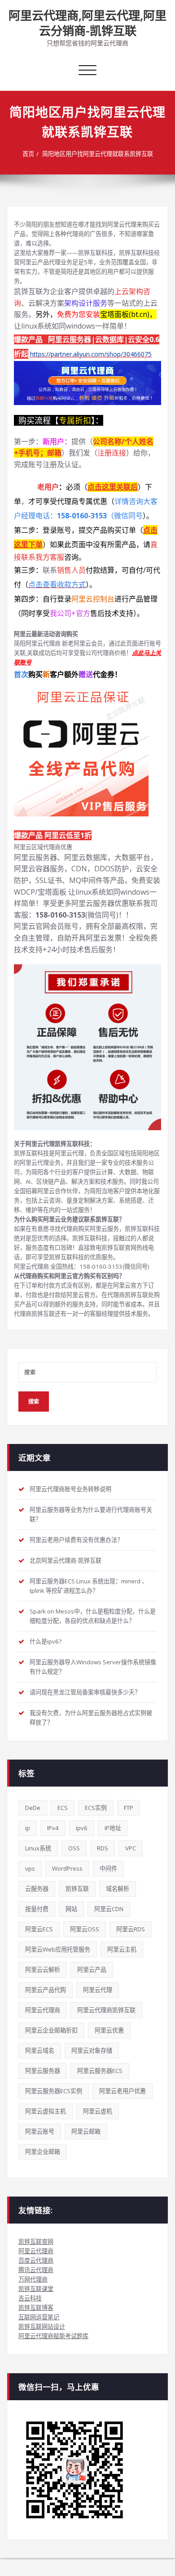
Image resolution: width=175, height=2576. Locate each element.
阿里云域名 (40, 2050)
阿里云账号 (40, 2131)
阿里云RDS (131, 1929)
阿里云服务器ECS (100, 2071)
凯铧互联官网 (36, 2242)
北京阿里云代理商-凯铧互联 (66, 1560)
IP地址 (113, 1828)
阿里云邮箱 (86, 2131)
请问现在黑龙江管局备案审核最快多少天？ (85, 1692)
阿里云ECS (39, 1929)
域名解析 (118, 1889)
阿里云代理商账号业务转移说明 (70, 1489)
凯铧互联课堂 (36, 2289)
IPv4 (53, 1828)
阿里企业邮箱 (43, 2152)
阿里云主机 (122, 1949)
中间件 (108, 1868)
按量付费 (37, 1909)
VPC (131, 1848)
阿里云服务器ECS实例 (54, 2091)
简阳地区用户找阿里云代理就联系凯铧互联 (98, 154)
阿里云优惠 (109, 2030)
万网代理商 (33, 2279)
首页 (28, 154)
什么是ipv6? (46, 1641)
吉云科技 (30, 2298)
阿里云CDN (109, 1909)
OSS (74, 1848)
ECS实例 (96, 1808)
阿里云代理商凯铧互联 (106, 2010)
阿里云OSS (85, 1929)
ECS (63, 1808)
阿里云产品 (92, 1970)
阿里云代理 (98, 1990)
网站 (71, 1909)
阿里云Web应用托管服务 (58, 1949)
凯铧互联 (77, 1889)
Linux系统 (38, 1848)
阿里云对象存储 (92, 2050)
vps (30, 1868)
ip (28, 1828)
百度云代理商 (36, 2260)
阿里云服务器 (43, 2071)
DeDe (33, 1808)
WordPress (67, 1868)
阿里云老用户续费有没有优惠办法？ (76, 1540)
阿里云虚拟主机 (46, 2111)
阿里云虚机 (98, 2111)
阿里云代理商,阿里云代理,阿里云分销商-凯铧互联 (87, 23)
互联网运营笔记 (39, 2317)
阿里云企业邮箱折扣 (51, 2030)
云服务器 (37, 1889)
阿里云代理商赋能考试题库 (53, 2336)
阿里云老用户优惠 (122, 2091)
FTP (129, 1808)
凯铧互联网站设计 (42, 2326)
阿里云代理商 (43, 2010)
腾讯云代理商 (36, 2270)
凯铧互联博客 (36, 2308)
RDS (103, 1848)
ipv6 (82, 1828)
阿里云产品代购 (46, 1990)
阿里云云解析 (43, 1970)
